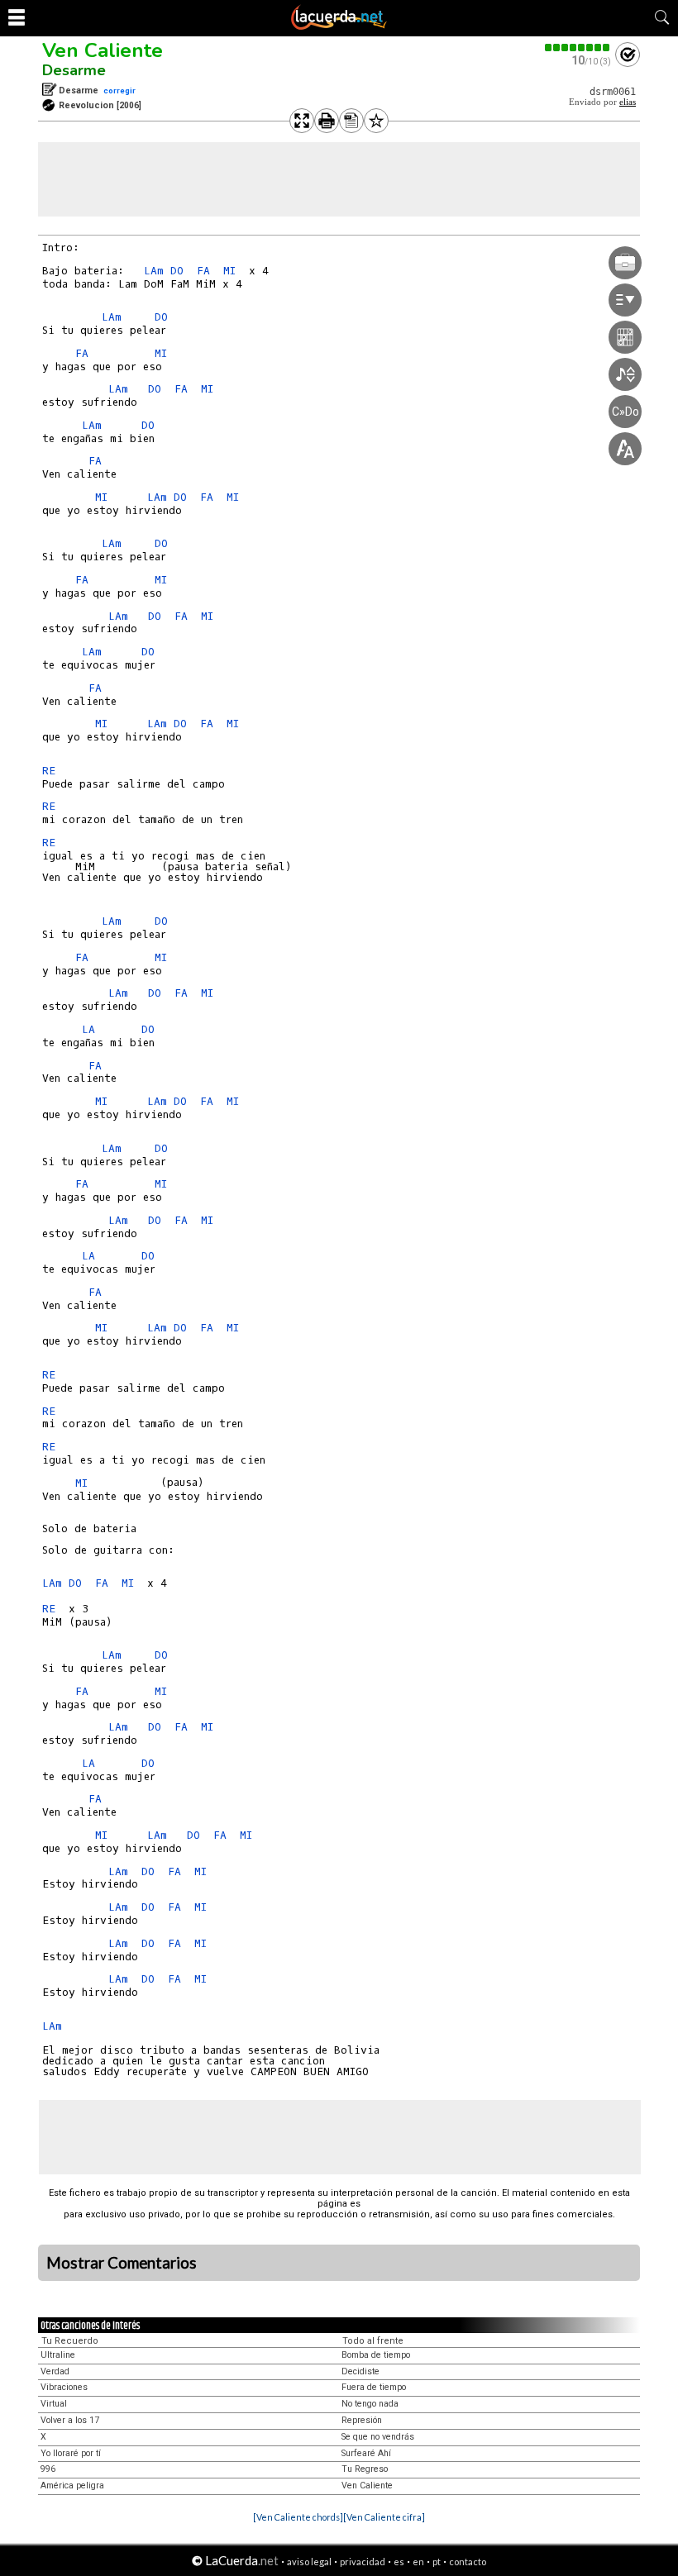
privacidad (363, 2562)
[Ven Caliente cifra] (384, 2517)
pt (437, 2562)
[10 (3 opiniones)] (578, 48)
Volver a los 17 (70, 2420)
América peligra (72, 2486)
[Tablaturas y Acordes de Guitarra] (339, 26)
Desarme (74, 70)
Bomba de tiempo (376, 2355)
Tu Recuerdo (70, 2341)
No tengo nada (370, 2404)
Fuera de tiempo (374, 2387)
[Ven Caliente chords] (298, 2517)
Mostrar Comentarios (122, 2263)
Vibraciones (64, 2387)
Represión (362, 2420)
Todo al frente (373, 2341)
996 (48, 2469)
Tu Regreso (365, 2469)
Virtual (54, 2404)
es (399, 2562)
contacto (468, 2562)
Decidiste (360, 2371)
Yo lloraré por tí (71, 2453)
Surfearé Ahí (366, 2453)
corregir (119, 90)
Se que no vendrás (378, 2437)
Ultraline (58, 2355)
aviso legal (309, 2562)
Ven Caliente (103, 50)
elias (628, 102)
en (418, 2562)
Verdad (55, 2371)
